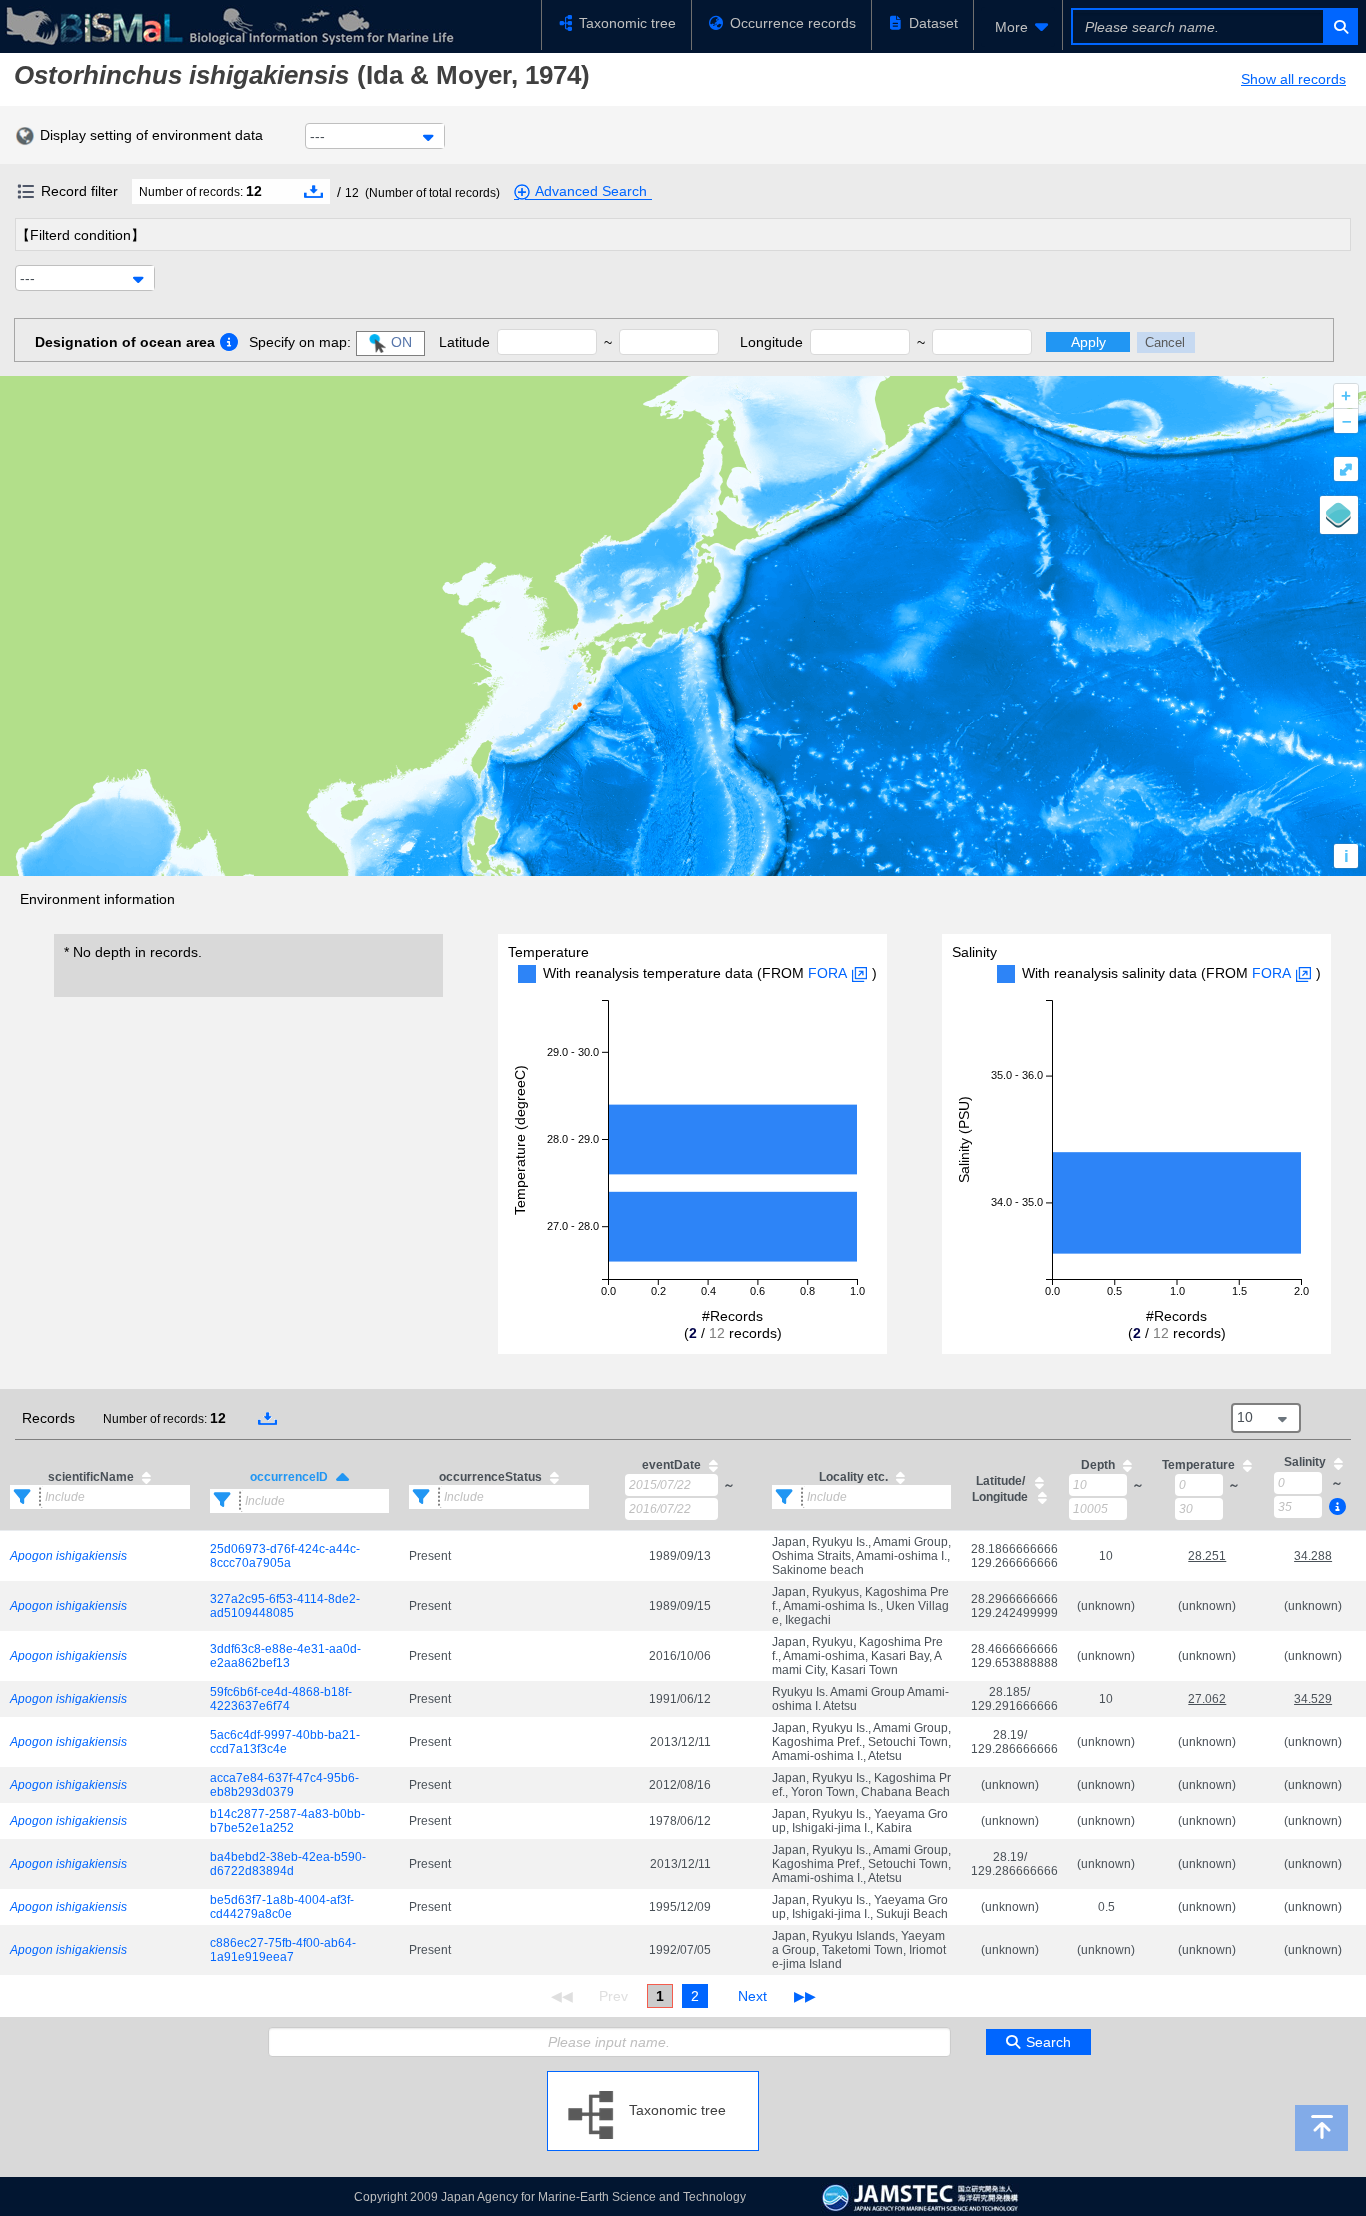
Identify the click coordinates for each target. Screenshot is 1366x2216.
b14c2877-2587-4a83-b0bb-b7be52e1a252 (287, 1821)
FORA (827, 973)
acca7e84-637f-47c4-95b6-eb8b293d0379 (284, 1785)
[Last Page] (802, 1996)
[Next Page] (752, 1996)
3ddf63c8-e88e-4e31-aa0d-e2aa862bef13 (285, 1656)
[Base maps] (1339, 515)
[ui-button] (1339, 26)
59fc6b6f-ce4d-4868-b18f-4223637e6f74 (281, 1699)
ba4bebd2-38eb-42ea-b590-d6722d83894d (288, 1864)
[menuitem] (1018, 27)
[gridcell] (100, 1555)
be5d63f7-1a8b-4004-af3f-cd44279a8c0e (282, 1907)
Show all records (1293, 79)
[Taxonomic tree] (653, 2079)
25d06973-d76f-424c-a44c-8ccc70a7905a (285, 1556)
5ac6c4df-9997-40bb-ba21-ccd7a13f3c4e (285, 1742)
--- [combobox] (317, 136)
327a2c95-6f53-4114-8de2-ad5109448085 (285, 1606)
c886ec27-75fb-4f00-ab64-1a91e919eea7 (283, 1950)
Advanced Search (591, 191)
